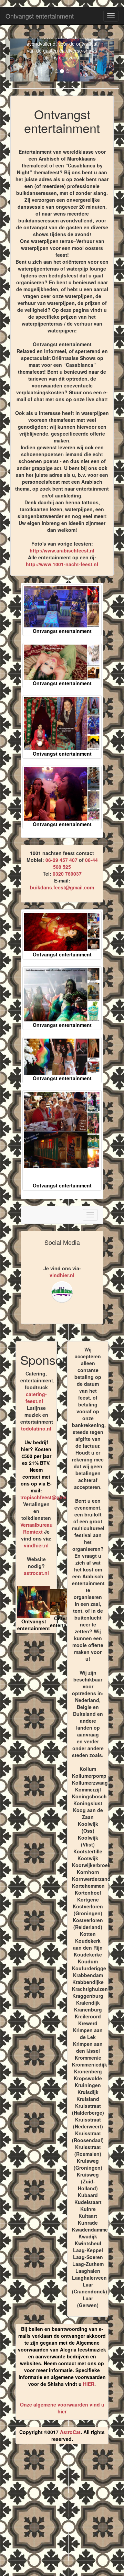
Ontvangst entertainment (40, 16)
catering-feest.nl (36, 1397)
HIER (89, 2384)
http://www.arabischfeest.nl (62, 550)
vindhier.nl (62, 1275)
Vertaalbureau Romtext (37, 1528)
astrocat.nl (36, 1573)
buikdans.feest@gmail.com (62, 887)
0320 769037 (67, 874)
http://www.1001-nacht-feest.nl (62, 564)
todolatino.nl (36, 1428)
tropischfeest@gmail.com (50, 1497)
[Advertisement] (62, 2513)
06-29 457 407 (61, 860)
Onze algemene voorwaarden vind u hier (62, 2408)
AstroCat (70, 2432)
